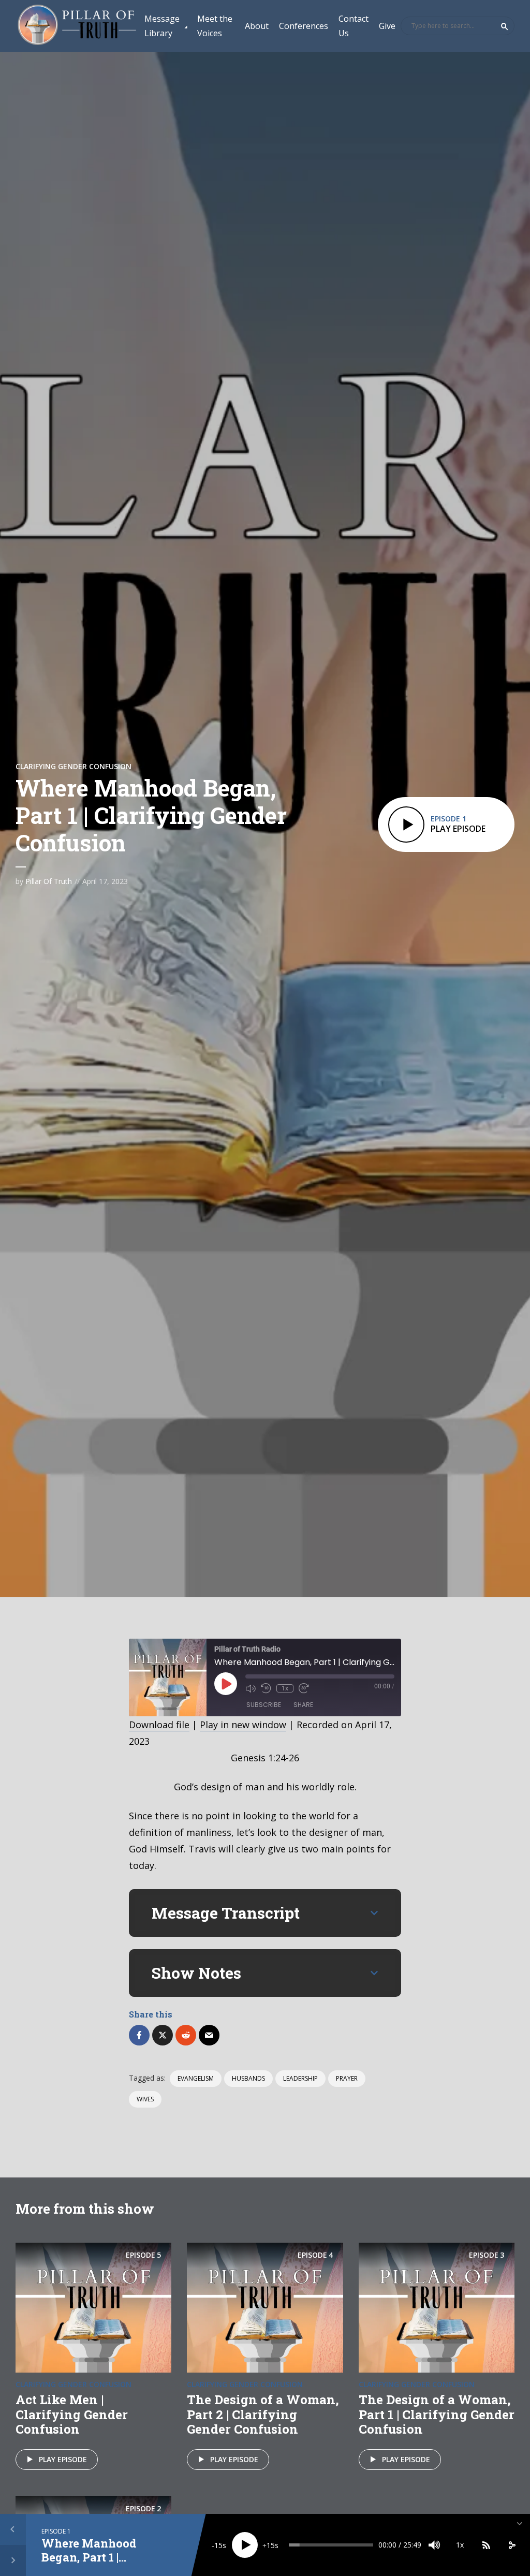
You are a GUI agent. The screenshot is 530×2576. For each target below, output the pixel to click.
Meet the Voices (215, 26)
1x (285, 1688)
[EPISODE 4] (265, 2306)
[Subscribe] (486, 2545)
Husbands (248, 2078)
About (257, 26)
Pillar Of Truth (49, 881)
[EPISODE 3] (437, 2306)
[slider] (331, 2545)
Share (303, 1705)
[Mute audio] (251, 1688)
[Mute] (434, 2545)
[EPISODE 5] (93, 2306)
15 (218, 2545)
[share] (512, 2545)
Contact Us (354, 26)
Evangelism (196, 2078)
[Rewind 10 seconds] (266, 1688)
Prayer (347, 2078)
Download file (159, 1725)
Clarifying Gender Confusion (73, 766)
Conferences (304, 26)
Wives (145, 2099)
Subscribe (264, 1705)
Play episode (63, 2459)
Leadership (300, 2078)
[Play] (245, 2545)
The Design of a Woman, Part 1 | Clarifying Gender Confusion (437, 2415)
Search (505, 26)
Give (387, 26)
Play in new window (243, 1725)
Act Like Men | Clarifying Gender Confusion (72, 2415)
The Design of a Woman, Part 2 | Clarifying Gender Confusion (263, 2415)
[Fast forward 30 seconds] (304, 1688)
